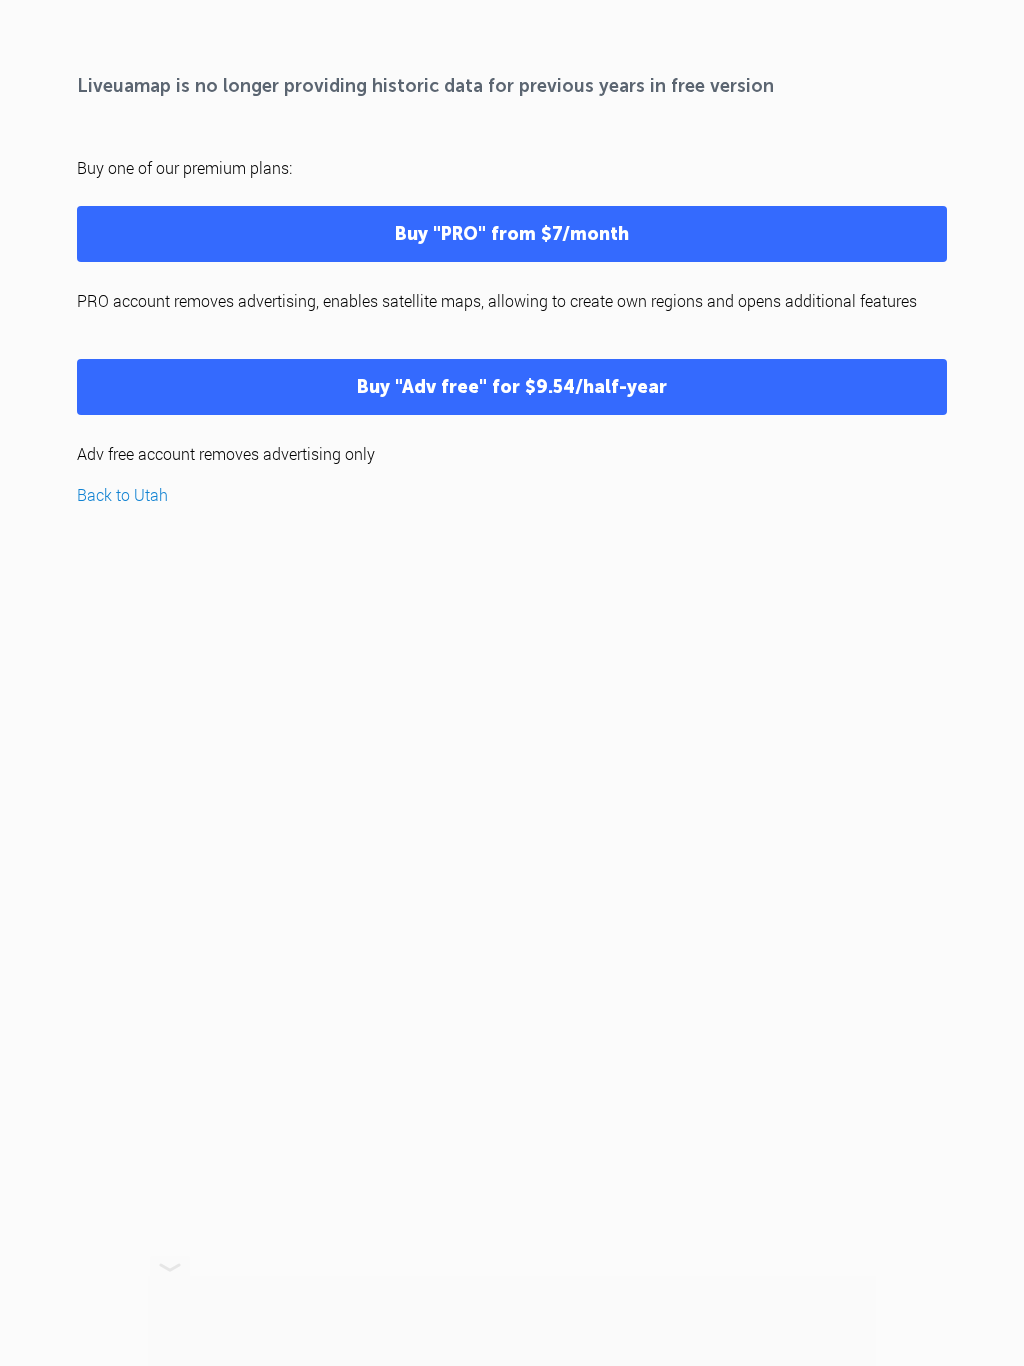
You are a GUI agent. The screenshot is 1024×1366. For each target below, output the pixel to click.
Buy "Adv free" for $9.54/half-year (512, 387)
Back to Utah (122, 494)
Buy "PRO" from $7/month (512, 234)
